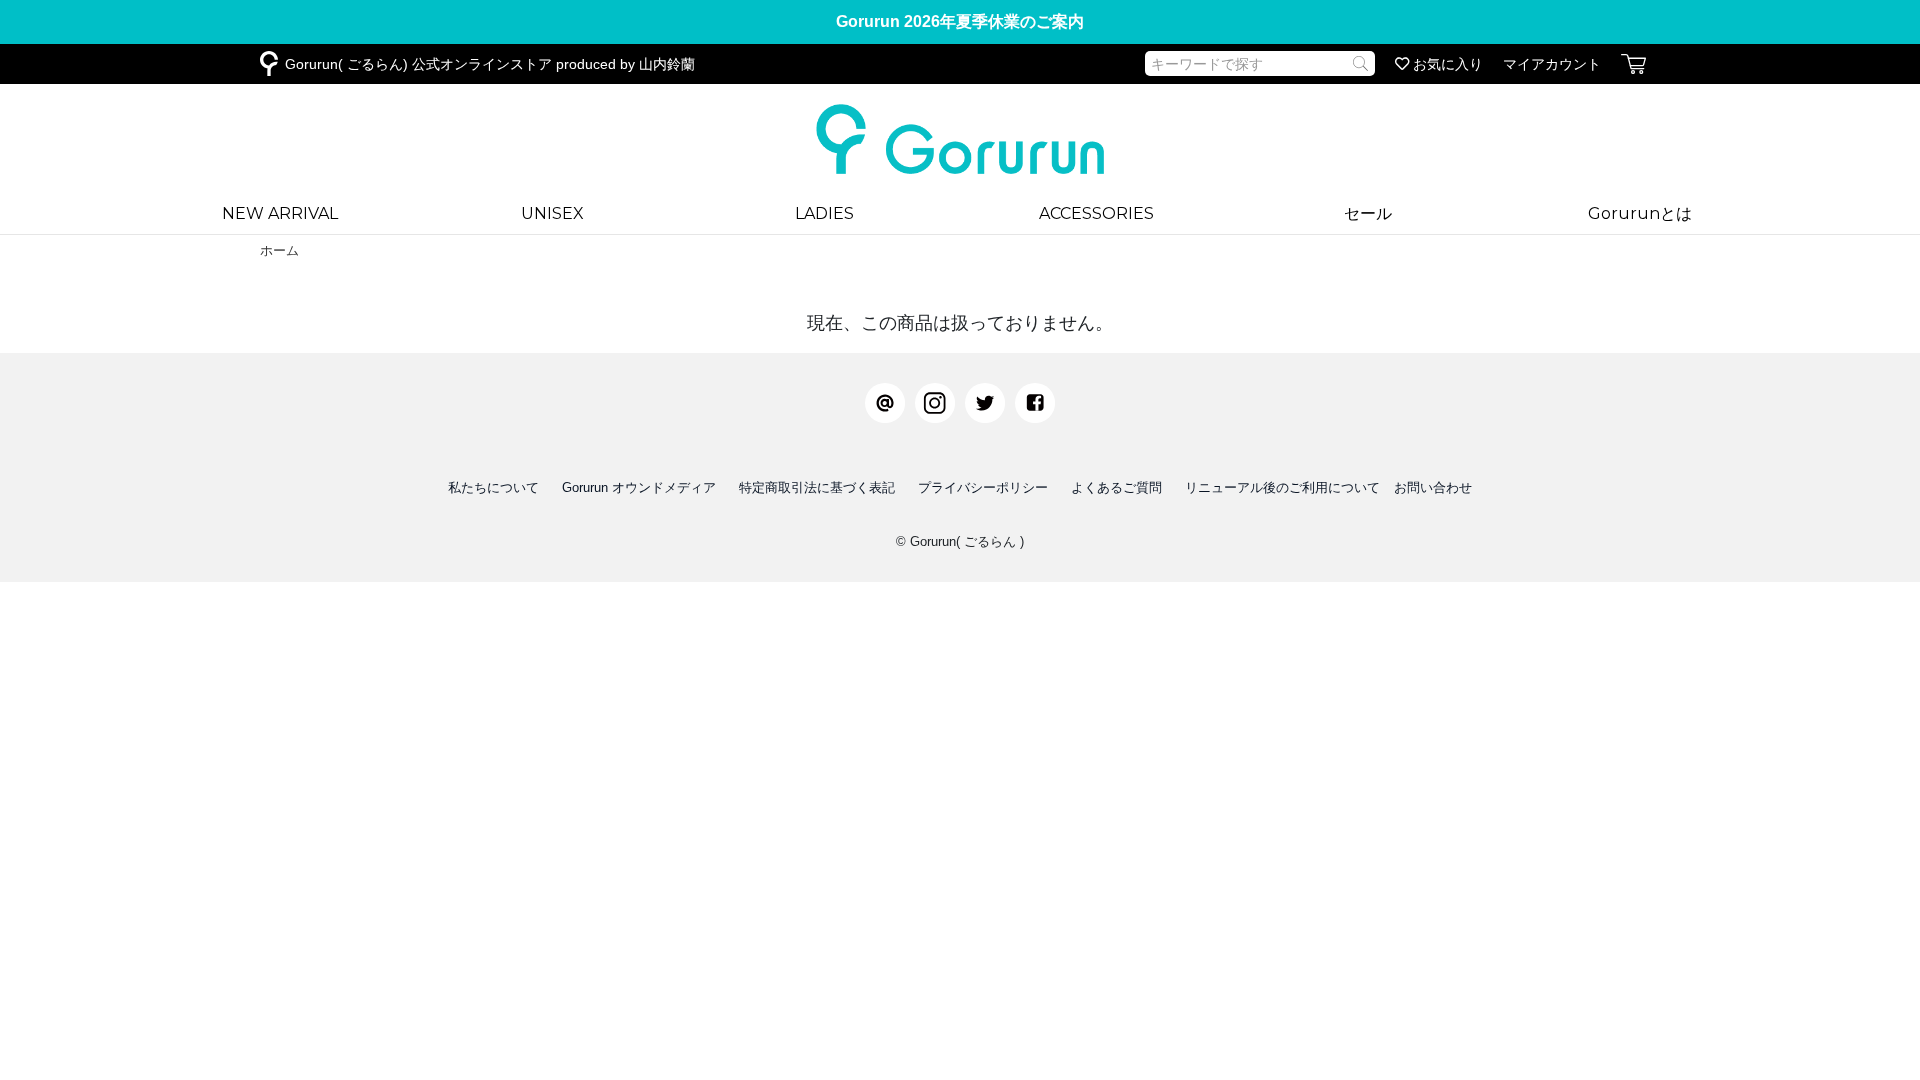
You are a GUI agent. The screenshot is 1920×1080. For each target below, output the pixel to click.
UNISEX (552, 213)
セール (1368, 213)
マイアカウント (1552, 64)
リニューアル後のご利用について (1282, 487)
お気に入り (1446, 64)
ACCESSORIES (1096, 213)
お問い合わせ (1433, 487)
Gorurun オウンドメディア (639, 487)
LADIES (824, 213)
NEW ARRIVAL (280, 213)
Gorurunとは (1640, 213)
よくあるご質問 (1116, 487)
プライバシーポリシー (983, 487)
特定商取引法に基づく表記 (817, 487)
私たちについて (493, 487)
